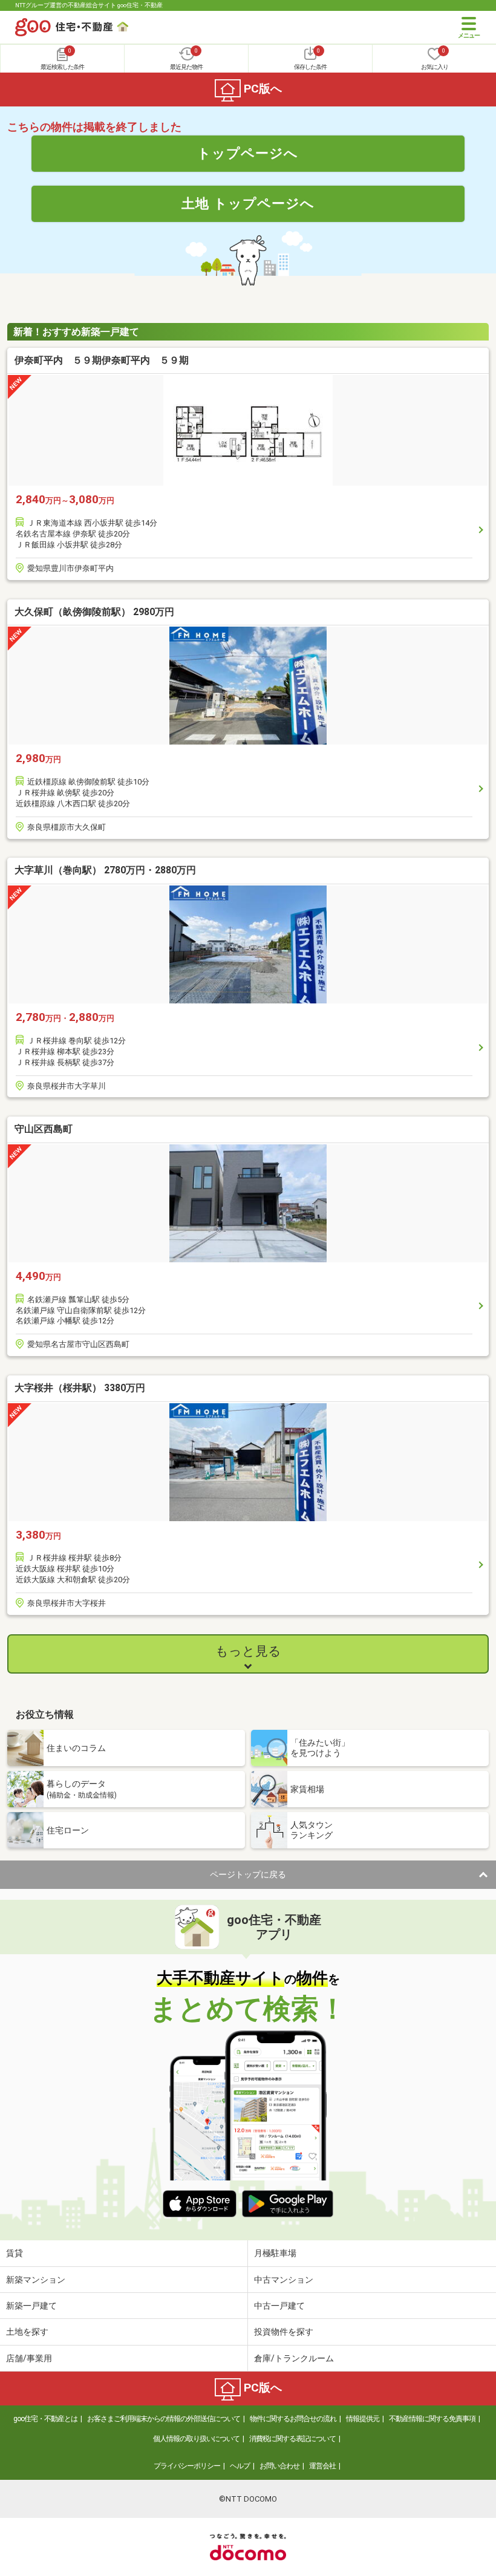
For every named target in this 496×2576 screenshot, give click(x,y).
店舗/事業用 (29, 2358)
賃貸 (15, 2253)
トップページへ (248, 153)
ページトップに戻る (248, 1874)
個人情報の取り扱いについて (196, 2439)
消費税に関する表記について (292, 2439)
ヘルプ (240, 2466)
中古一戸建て (279, 2306)
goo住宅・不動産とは (45, 2419)
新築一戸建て (31, 2306)
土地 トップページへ (248, 203)
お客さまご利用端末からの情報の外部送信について (164, 2419)
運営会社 (322, 2466)
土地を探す (27, 2332)
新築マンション (36, 2280)
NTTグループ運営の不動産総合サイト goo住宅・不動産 (89, 5)
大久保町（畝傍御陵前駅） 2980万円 (94, 612)
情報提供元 (363, 2419)
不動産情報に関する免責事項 (432, 2419)
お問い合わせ (279, 2466)
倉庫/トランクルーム (294, 2358)
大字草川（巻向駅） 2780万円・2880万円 (105, 870)
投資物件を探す (284, 2332)
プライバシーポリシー (187, 2466)
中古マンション (284, 2280)
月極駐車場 (275, 2253)
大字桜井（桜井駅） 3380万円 (80, 1388)
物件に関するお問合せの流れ (293, 2419)
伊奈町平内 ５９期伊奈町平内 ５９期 (102, 360)
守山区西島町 (44, 1129)
